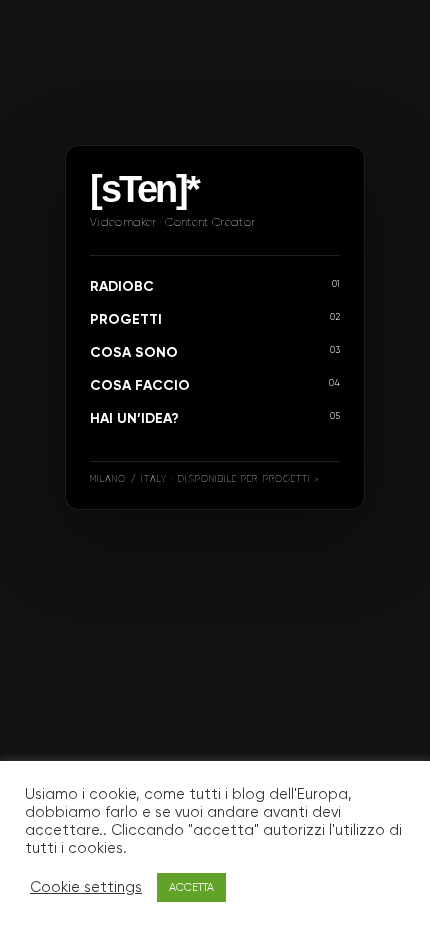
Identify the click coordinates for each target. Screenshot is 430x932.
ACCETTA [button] (191, 887)
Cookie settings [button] (86, 888)
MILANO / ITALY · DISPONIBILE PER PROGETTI (200, 479)
